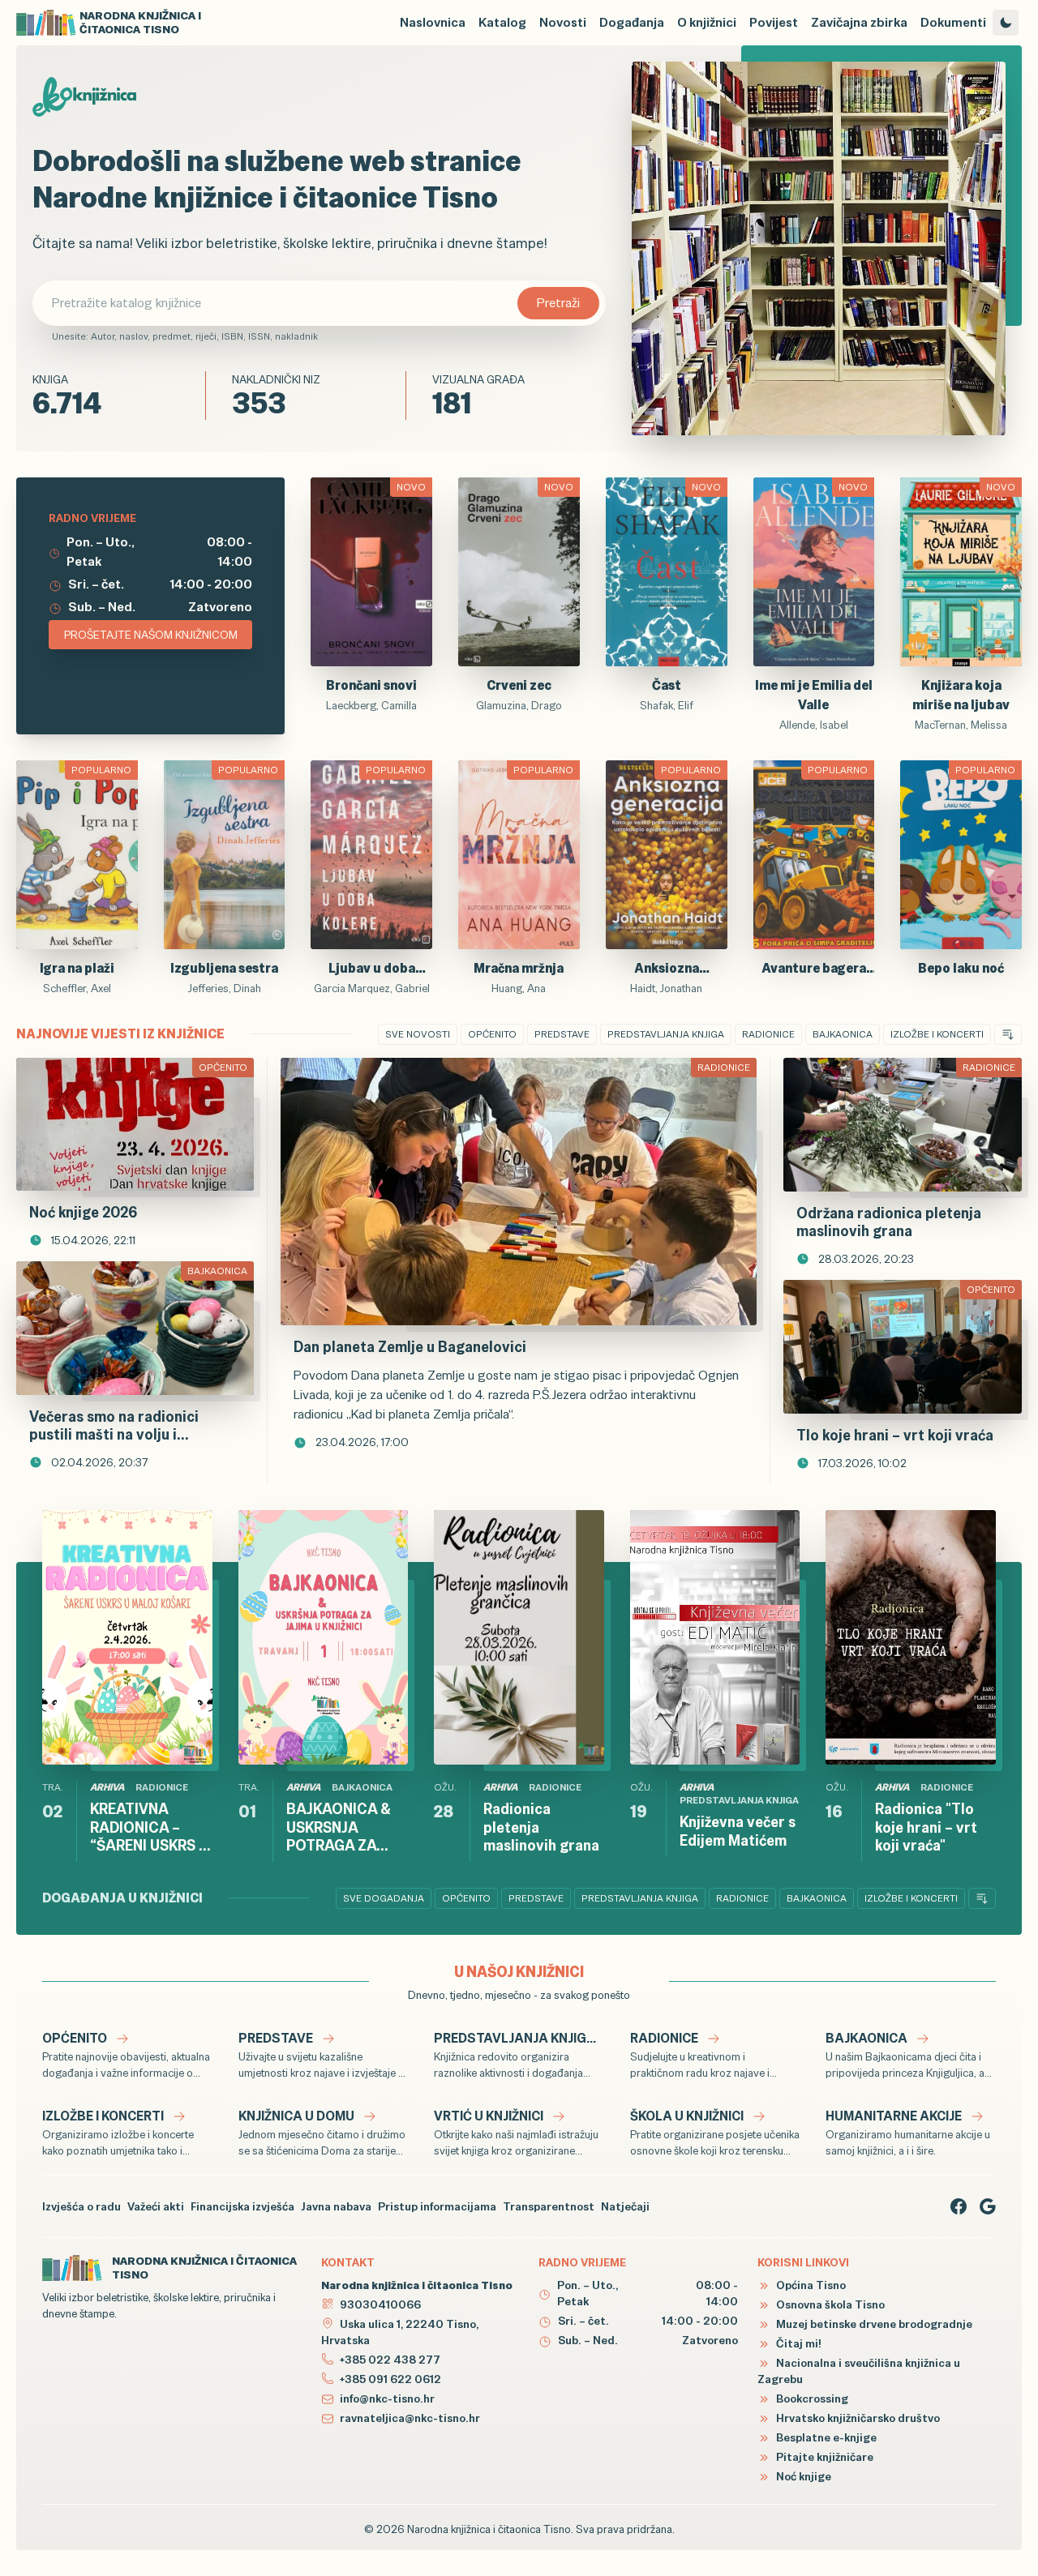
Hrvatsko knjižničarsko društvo (857, 2418)
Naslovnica (433, 22)
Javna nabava (336, 2206)
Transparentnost (549, 2206)
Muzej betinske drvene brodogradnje (873, 2324)
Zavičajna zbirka (859, 22)
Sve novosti (418, 1034)
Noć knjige (802, 2476)
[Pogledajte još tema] (1008, 1034)
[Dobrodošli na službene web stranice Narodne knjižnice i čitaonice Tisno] (819, 248)
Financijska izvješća (242, 2206)
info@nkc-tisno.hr (387, 2398)
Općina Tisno (810, 2285)
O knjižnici (707, 22)
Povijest (774, 22)
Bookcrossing (811, 2398)
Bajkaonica (843, 1034)
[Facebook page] (959, 2206)
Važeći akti (156, 2206)
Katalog (502, 22)
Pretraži (558, 303)
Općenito (492, 1034)
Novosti (563, 22)
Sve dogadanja (384, 1898)
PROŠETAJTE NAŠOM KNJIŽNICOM (151, 635)
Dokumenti (953, 22)
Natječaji (625, 2206)
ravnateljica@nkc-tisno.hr (410, 2418)
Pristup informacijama (437, 2206)
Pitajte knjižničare (824, 2457)
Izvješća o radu (81, 2206)
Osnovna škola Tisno (829, 2304)
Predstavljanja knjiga (666, 1034)
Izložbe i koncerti (937, 1034)
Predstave (562, 1034)
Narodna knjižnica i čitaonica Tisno (489, 2529)
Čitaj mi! (798, 2343)
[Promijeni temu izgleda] (1006, 23)
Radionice (768, 1034)
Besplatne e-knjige (825, 2437)
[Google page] (988, 2206)
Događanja (632, 22)
